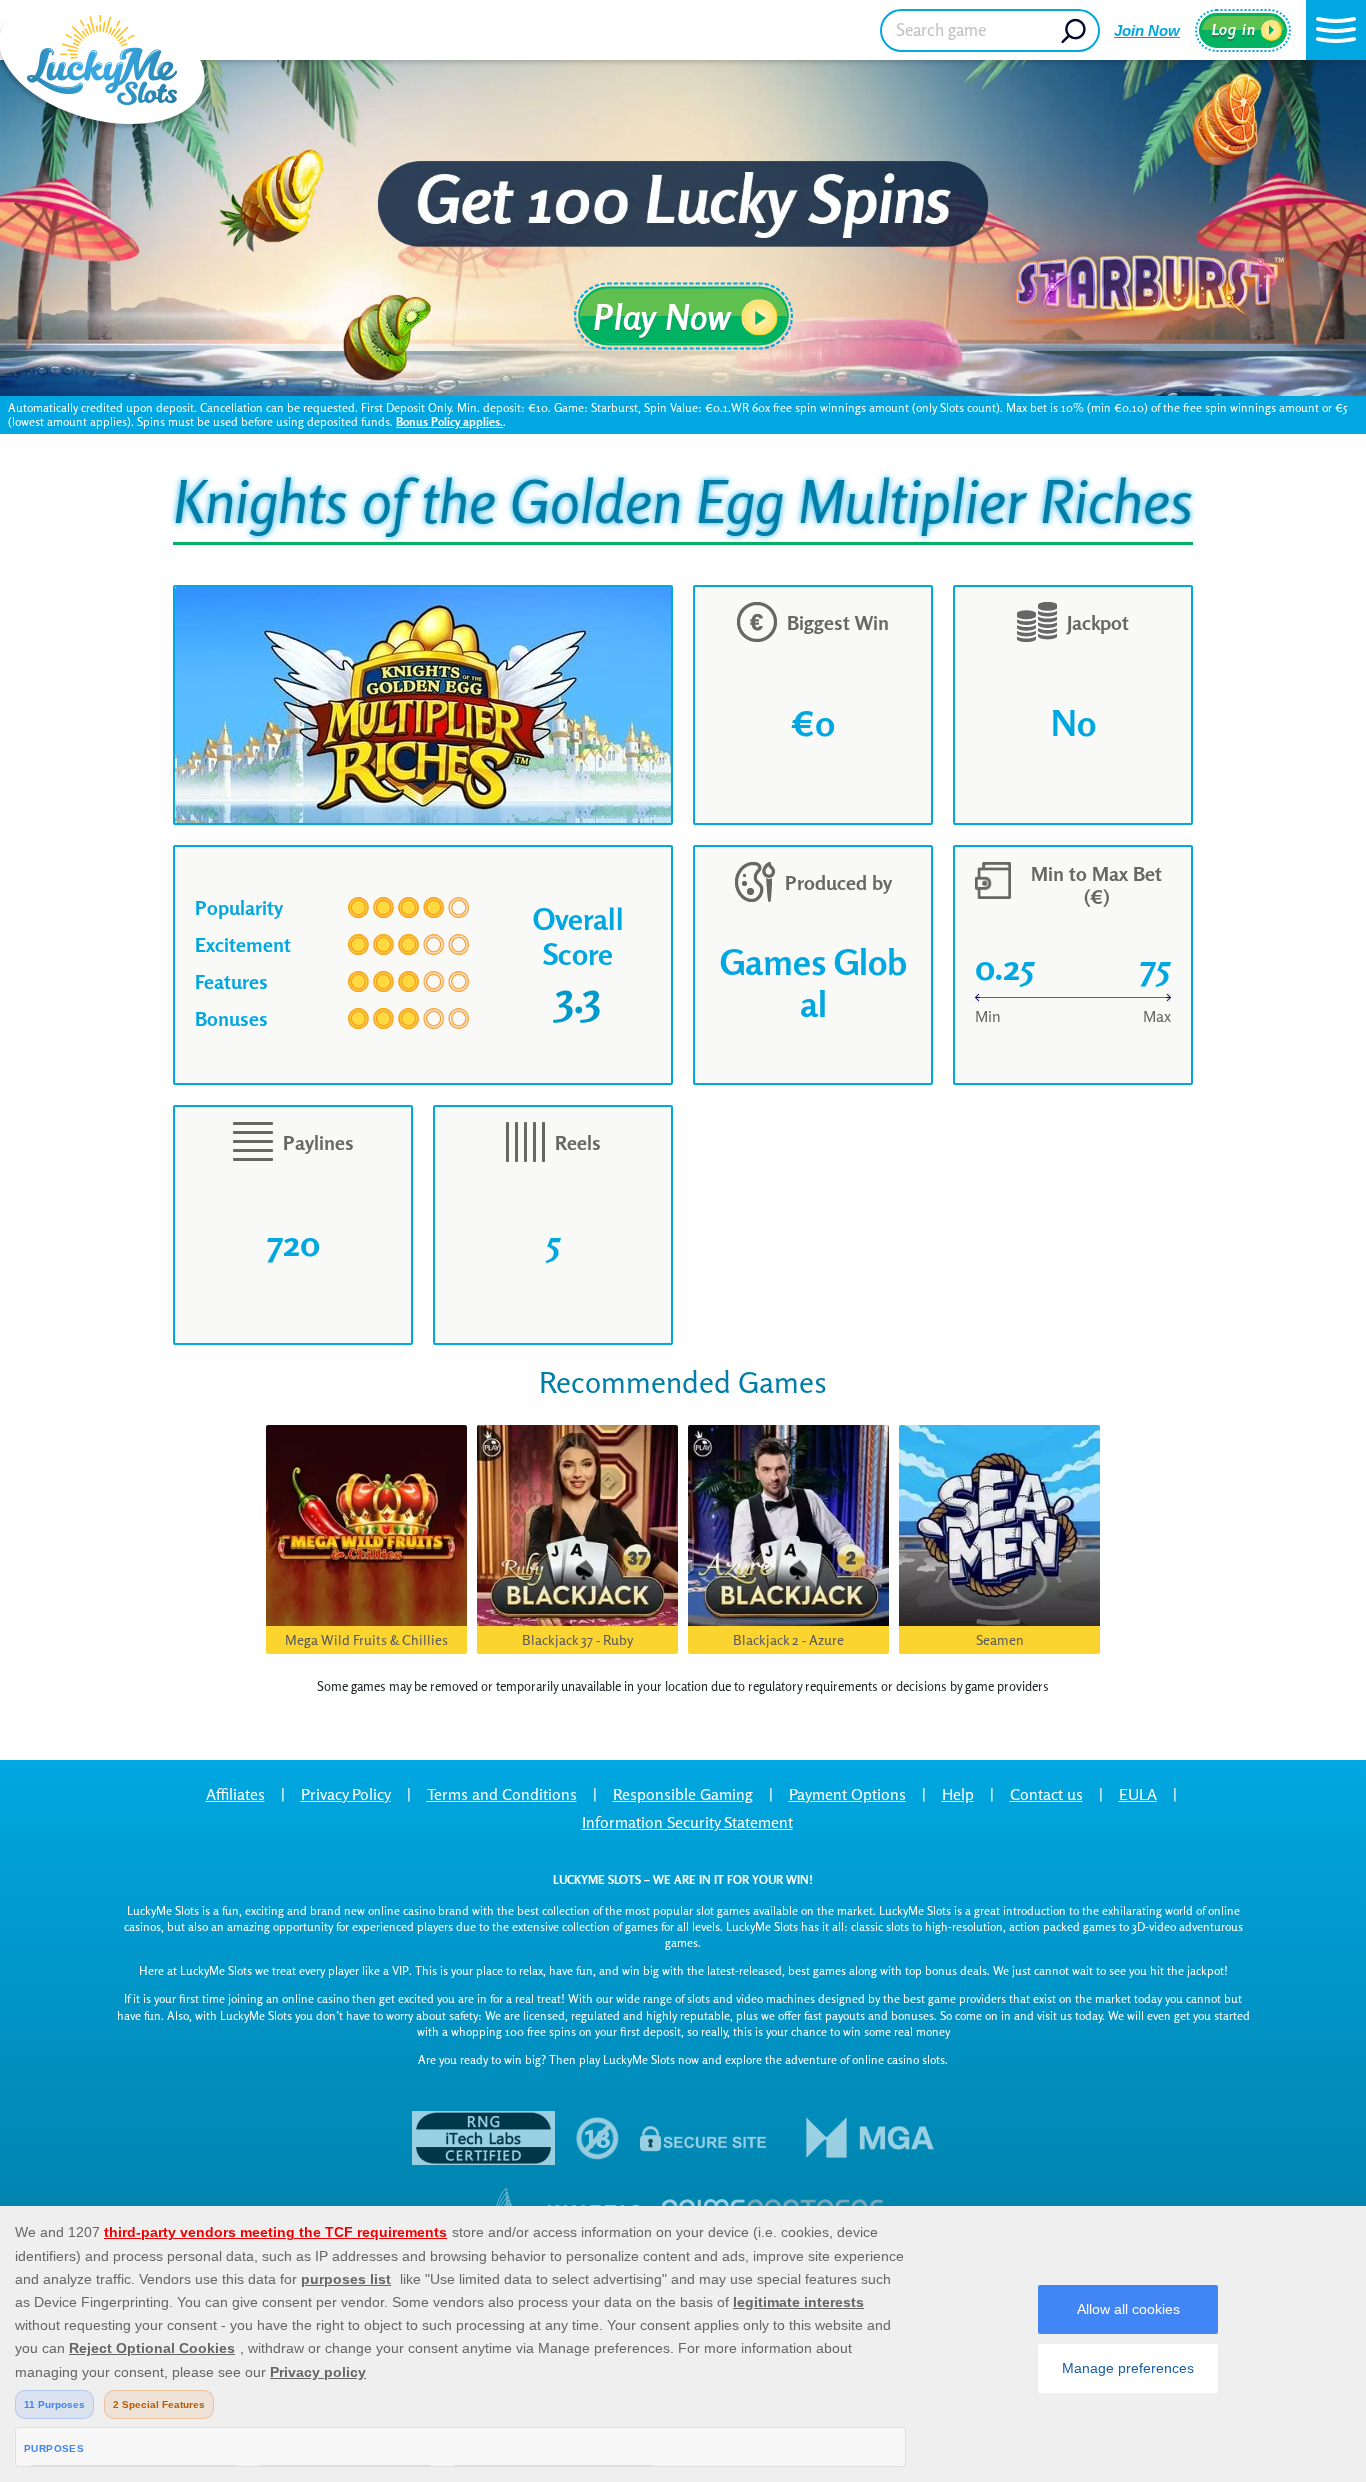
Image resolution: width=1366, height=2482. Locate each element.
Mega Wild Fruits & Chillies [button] (366, 1639)
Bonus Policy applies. (449, 421)
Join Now (1147, 30)
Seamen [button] (1000, 1639)
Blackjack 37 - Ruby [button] (577, 1639)
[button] (1336, 30)
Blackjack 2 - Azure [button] (788, 1639)
